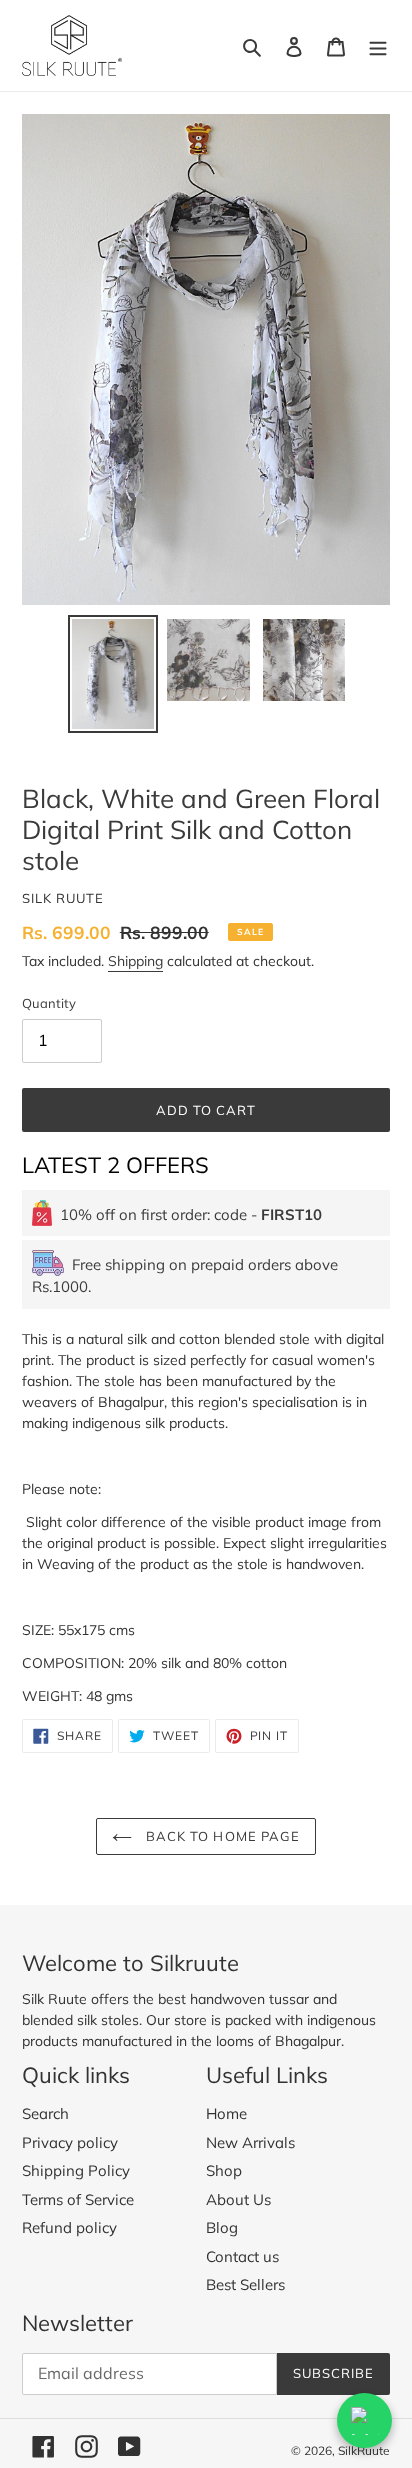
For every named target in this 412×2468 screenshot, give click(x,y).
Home (226, 2113)
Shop (224, 2170)
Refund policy (69, 2227)
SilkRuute (364, 2450)
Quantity (49, 1003)
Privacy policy (70, 2142)
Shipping (135, 961)
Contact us (242, 2256)
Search (45, 2113)
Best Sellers (245, 2284)
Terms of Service (78, 2199)
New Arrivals (250, 2142)
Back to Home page (221, 1836)
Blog (222, 2227)
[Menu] (378, 45)
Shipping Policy (76, 2170)
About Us (238, 2199)
